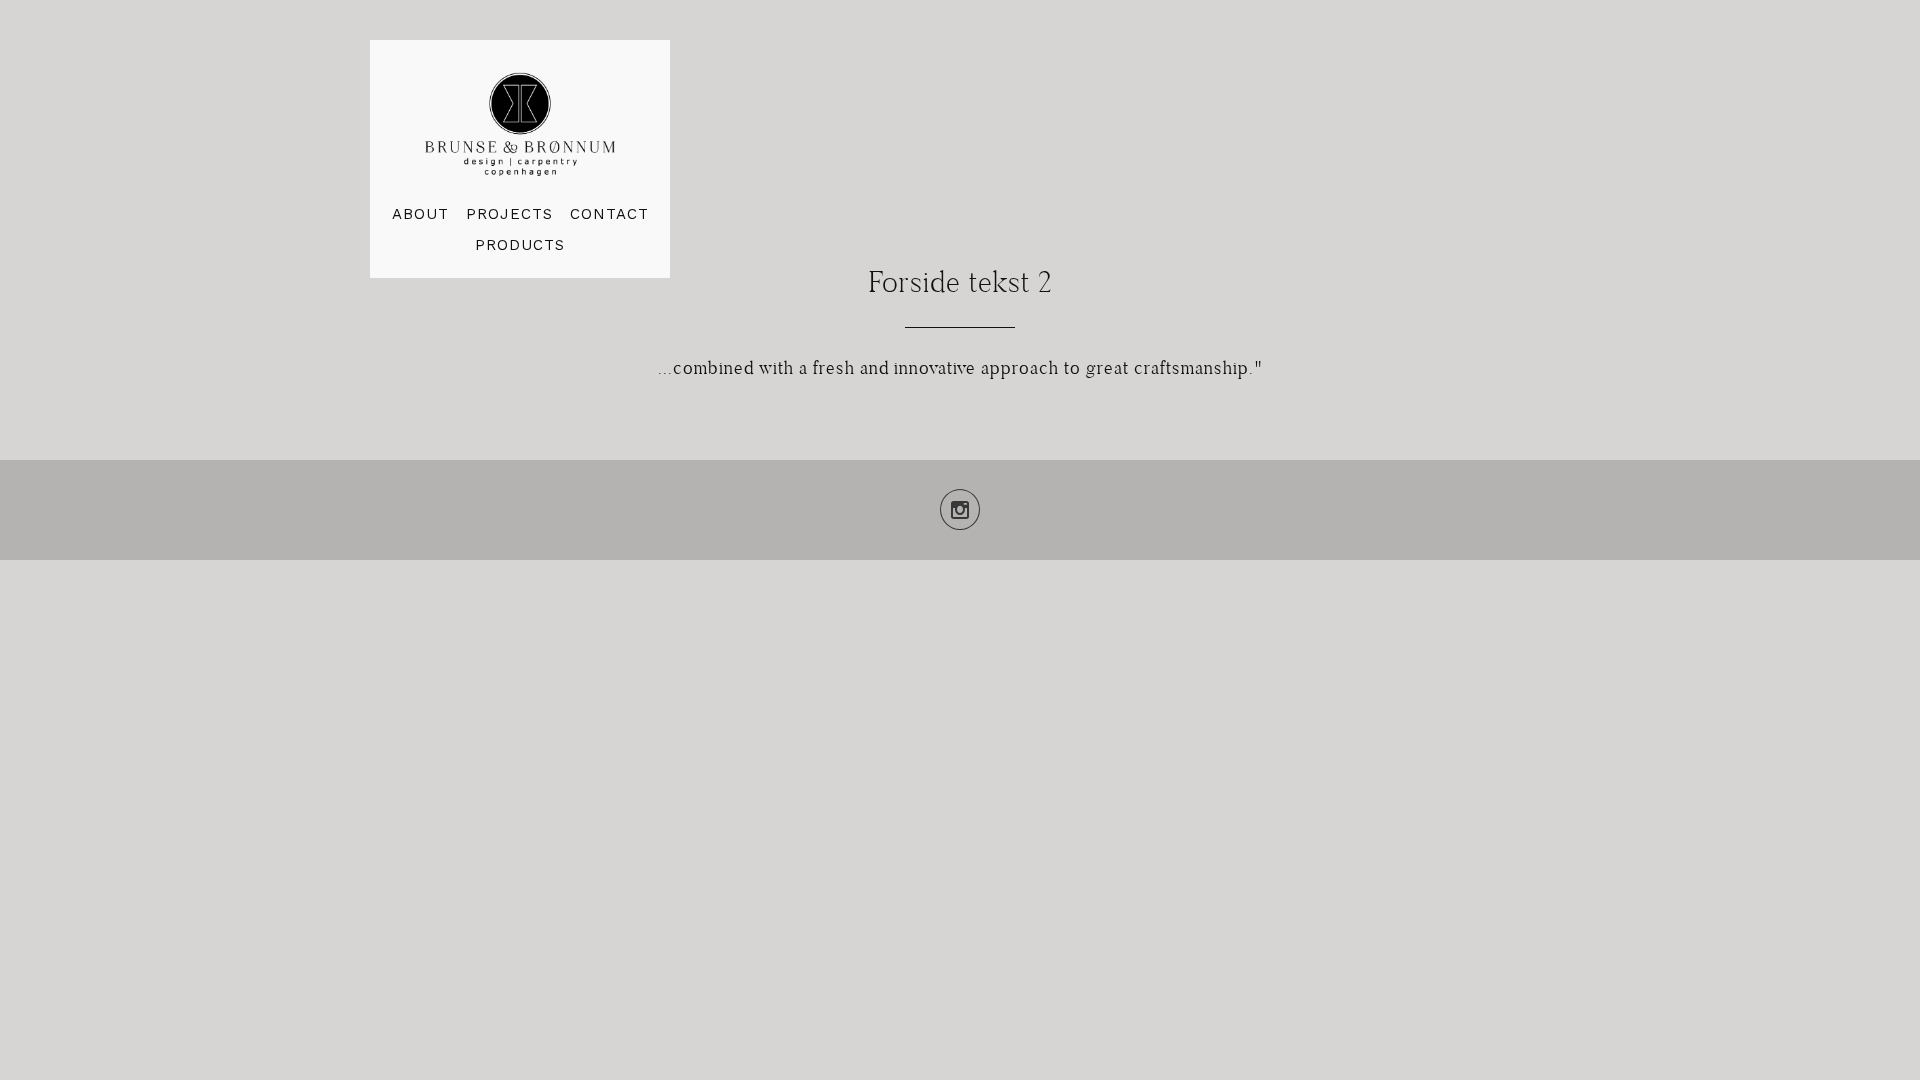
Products (520, 245)
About (420, 214)
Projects (509, 214)
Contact (609, 214)
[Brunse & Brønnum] (520, 123)
